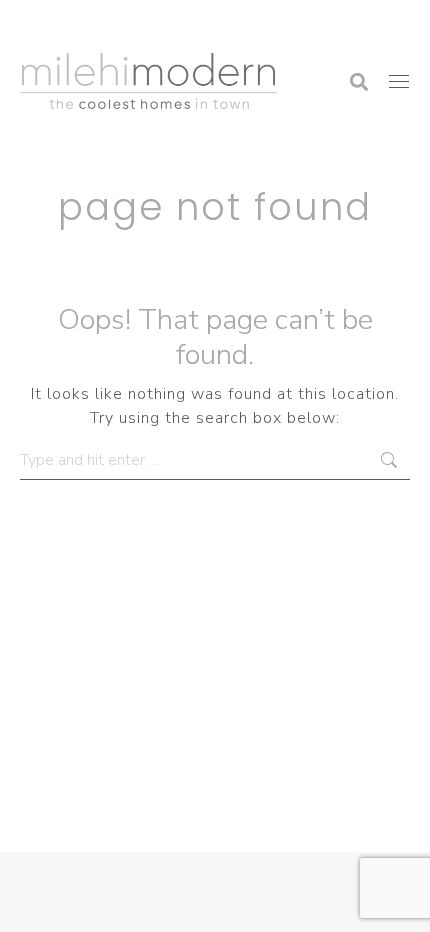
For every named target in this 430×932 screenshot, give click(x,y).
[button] (105, 25)
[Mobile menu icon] (399, 81)
